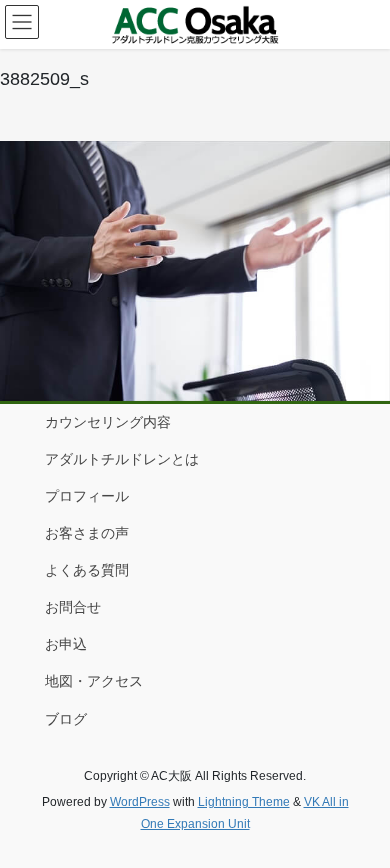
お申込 (66, 644)
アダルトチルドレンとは (122, 459)
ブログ (66, 719)
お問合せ (73, 607)
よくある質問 (87, 570)
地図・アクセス (94, 681)
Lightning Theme (244, 802)
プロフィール (87, 496)
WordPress (140, 802)
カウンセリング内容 (108, 422)
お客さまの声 (87, 533)
